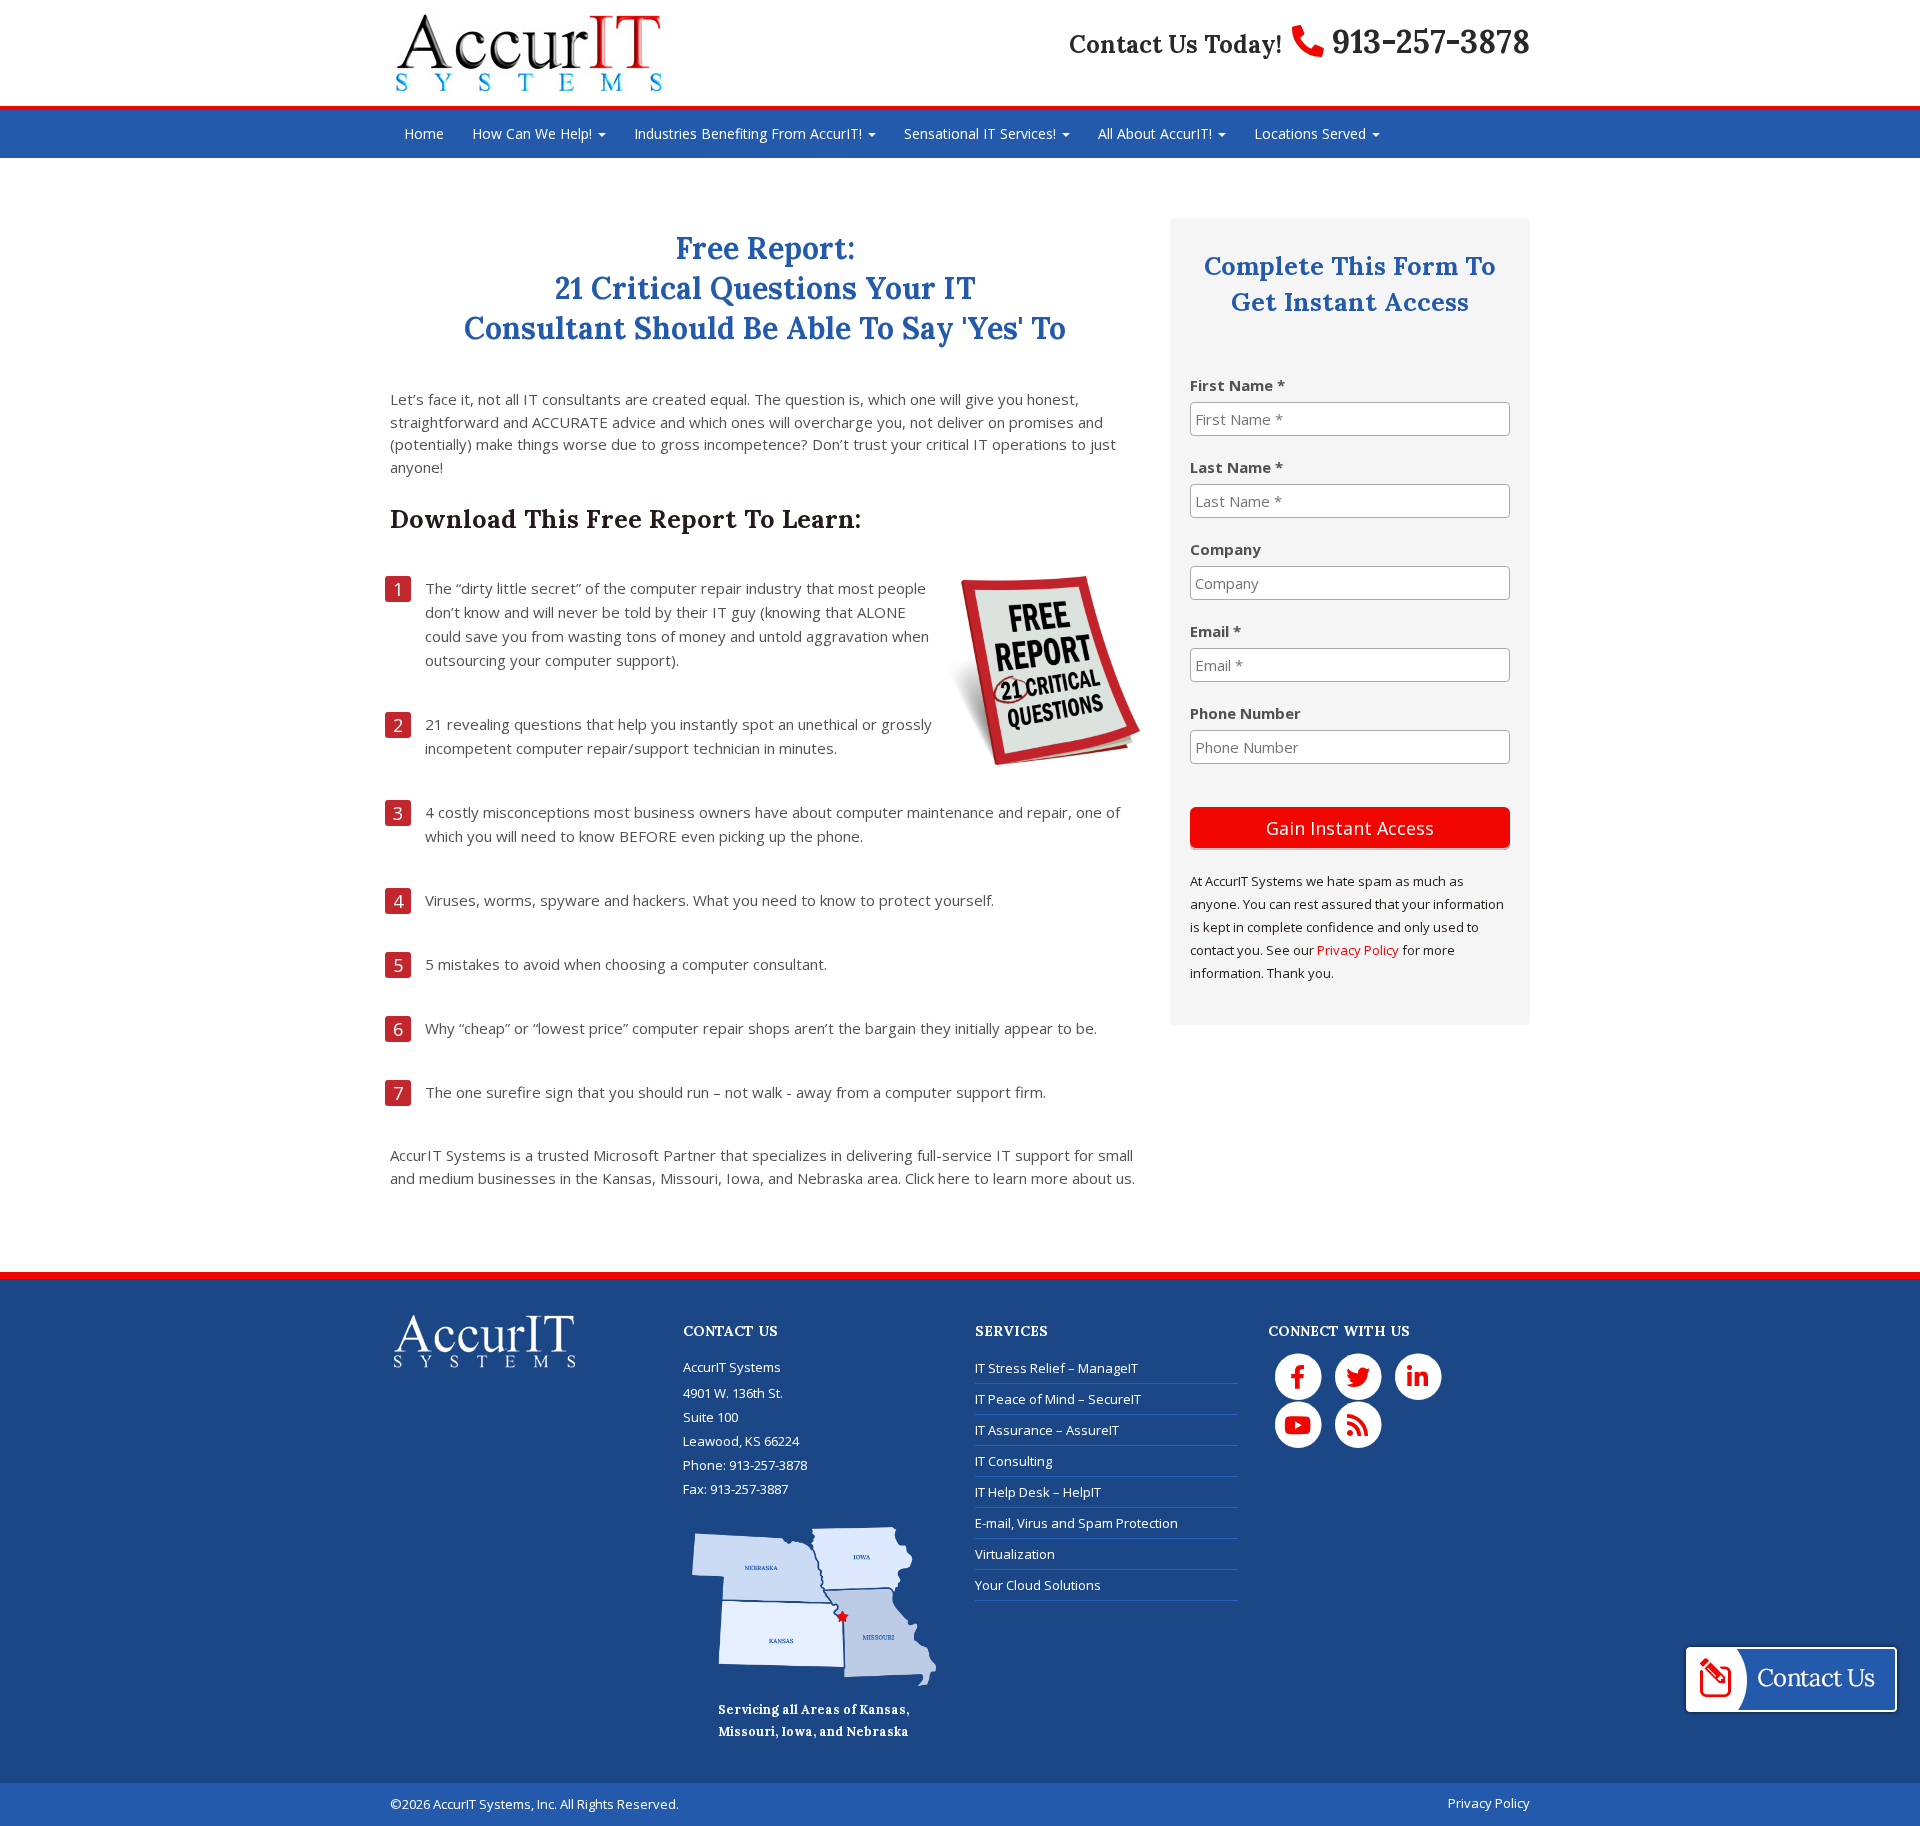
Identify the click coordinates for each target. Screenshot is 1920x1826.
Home (424, 133)
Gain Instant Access (1350, 828)
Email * (1215, 631)
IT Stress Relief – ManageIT (1056, 1368)
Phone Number (1245, 713)
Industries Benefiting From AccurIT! (750, 133)
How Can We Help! (534, 133)
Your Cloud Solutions (1038, 1585)
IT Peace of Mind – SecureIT (1058, 1399)
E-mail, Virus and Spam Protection (1076, 1523)
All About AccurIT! (1157, 133)
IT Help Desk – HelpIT (1038, 1492)
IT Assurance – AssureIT (1047, 1430)
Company (1225, 549)
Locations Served (1312, 133)
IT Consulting (1013, 1461)
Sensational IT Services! (982, 133)
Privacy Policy (1358, 950)
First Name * (1237, 385)
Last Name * (1236, 467)
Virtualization (1015, 1554)
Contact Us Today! (1175, 44)
